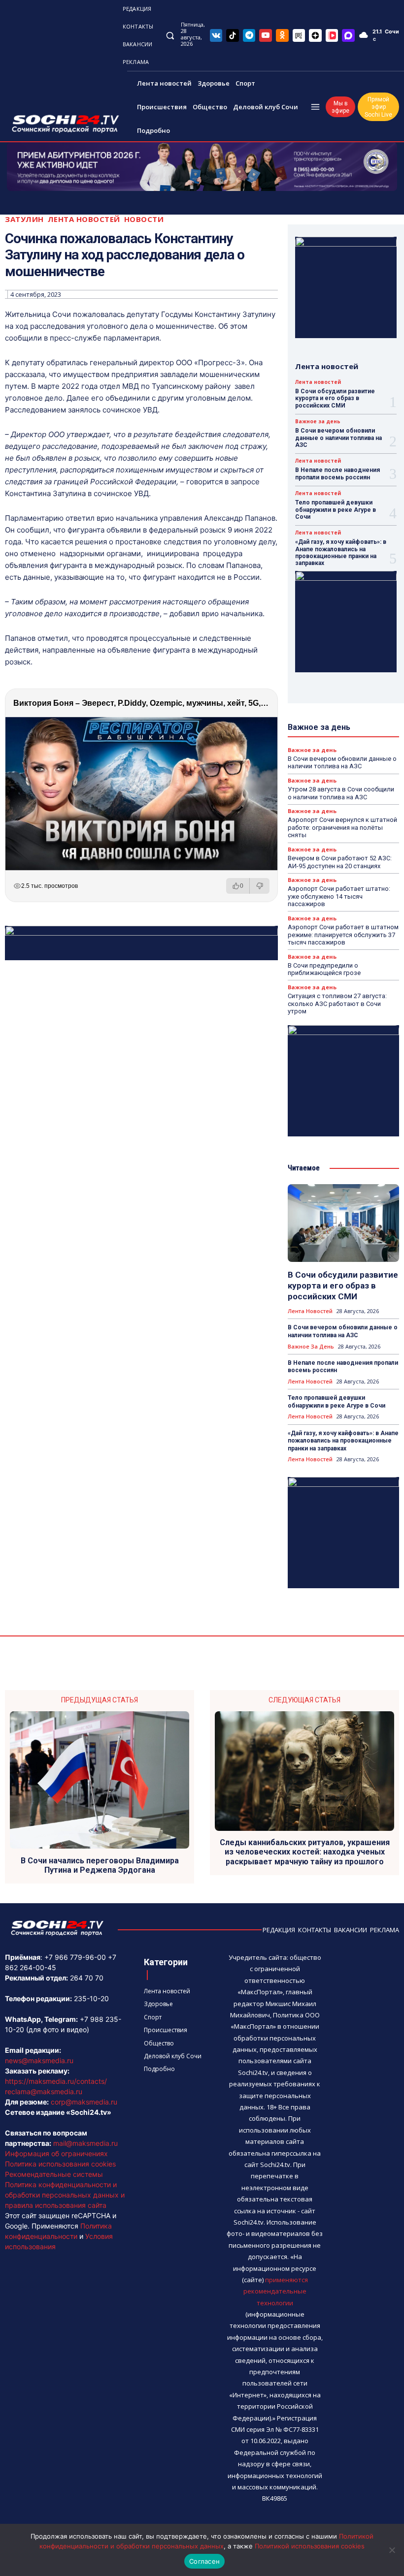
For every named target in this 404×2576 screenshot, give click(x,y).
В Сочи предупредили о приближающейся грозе (324, 969)
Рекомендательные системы (54, 2174)
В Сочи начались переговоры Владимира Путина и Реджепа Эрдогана (100, 1865)
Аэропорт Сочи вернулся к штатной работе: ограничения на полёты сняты (342, 827)
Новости (144, 219)
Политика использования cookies (60, 2164)
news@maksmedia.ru (39, 2060)
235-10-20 (91, 1998)
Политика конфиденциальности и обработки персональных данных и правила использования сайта (65, 2195)
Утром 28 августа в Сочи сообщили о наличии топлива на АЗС (341, 793)
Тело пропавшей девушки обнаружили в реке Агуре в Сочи (336, 510)
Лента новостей (84, 219)
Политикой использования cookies (310, 2546)
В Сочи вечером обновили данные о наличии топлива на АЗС (338, 438)
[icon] (216, 35)
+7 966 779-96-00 (75, 1957)
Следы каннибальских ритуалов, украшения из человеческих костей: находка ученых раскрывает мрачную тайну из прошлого (305, 1852)
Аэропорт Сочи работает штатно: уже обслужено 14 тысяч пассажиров (339, 896)
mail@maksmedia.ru (85, 2143)
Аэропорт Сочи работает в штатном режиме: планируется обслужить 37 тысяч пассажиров (343, 935)
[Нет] (392, 2550)
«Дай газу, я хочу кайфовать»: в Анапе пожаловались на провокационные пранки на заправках (341, 552)
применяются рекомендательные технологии (276, 2291)
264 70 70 (87, 1978)
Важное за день (318, 421)
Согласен (204, 2561)
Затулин (24, 219)
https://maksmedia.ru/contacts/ (56, 2081)
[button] (170, 35)
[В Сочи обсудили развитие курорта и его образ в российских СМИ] (343, 1223)
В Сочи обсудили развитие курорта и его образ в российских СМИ (335, 398)
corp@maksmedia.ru (84, 2102)
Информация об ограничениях (56, 2153)
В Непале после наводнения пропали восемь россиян (337, 473)
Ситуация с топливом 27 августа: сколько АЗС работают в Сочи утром (337, 1004)
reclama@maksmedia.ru (44, 2091)
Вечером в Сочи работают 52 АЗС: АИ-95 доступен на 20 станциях (340, 862)
